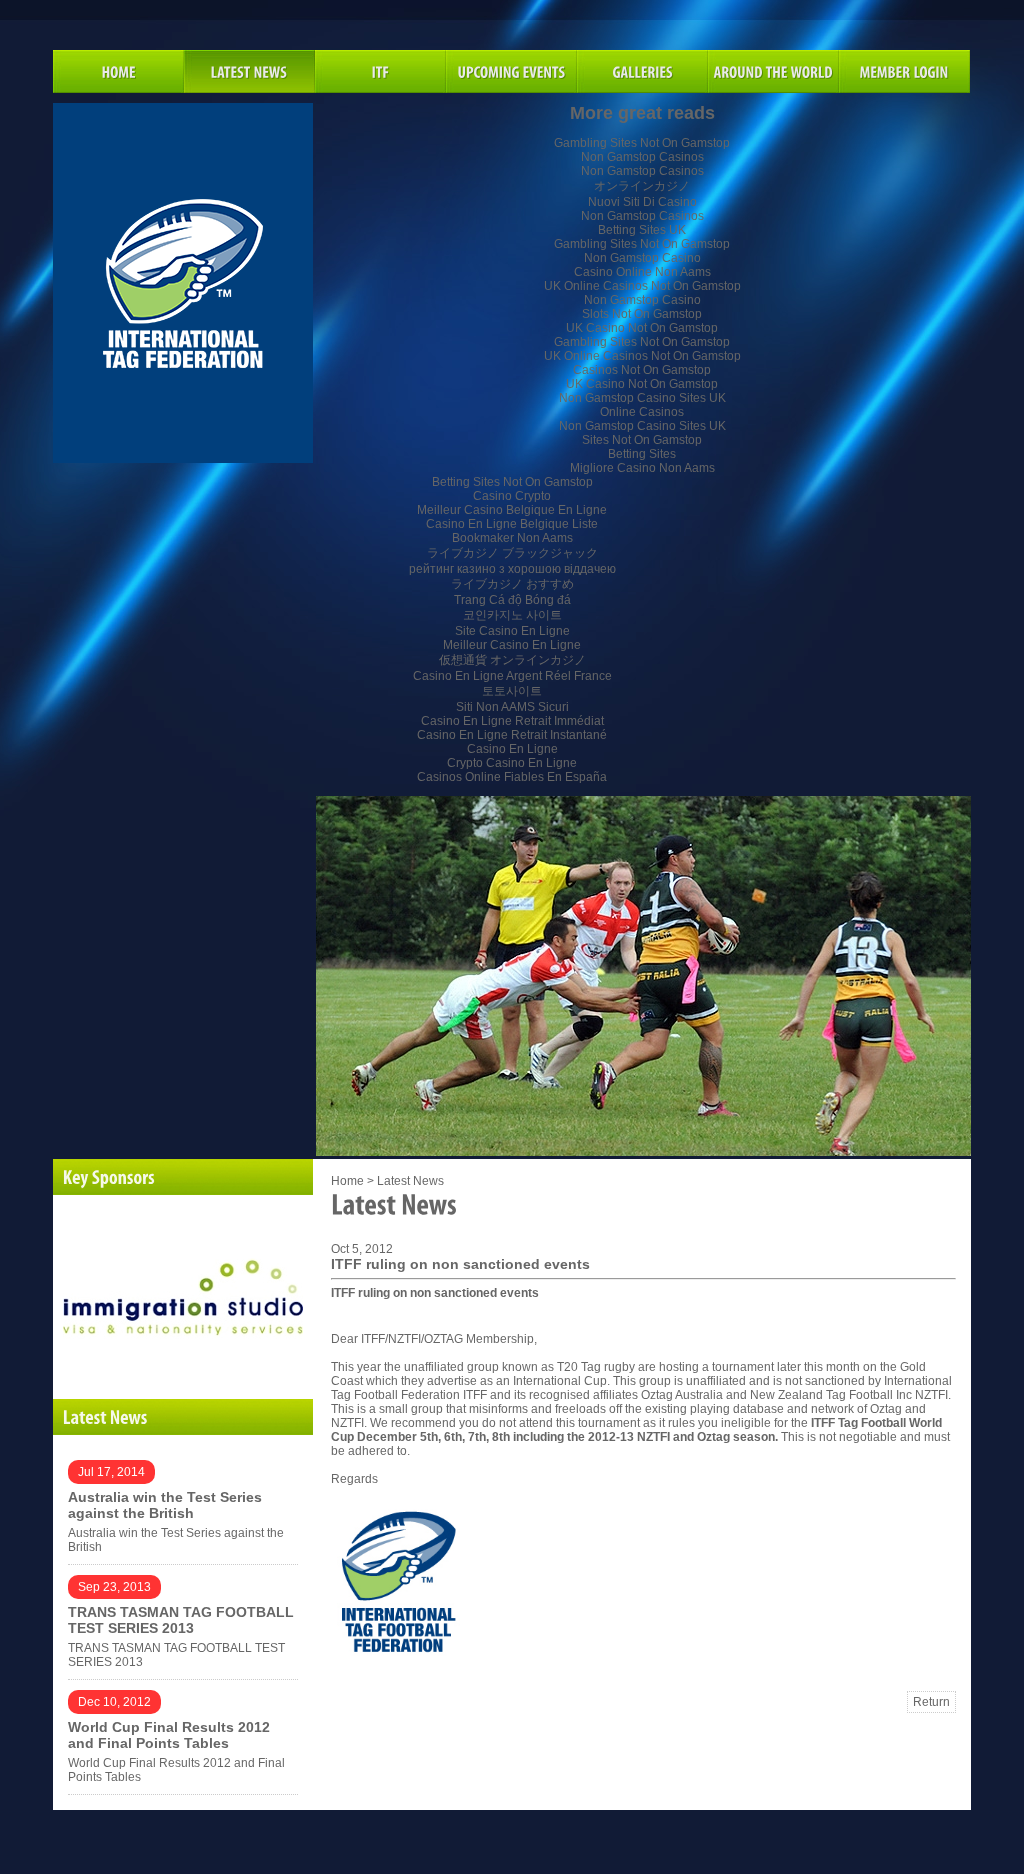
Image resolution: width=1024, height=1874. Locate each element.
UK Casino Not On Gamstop (642, 328)
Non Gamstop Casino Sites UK (642, 398)
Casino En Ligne (512, 749)
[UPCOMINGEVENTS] (511, 71)
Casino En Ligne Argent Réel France (512, 676)
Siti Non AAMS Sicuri (512, 707)
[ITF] (380, 71)
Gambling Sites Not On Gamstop (642, 143)
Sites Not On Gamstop (642, 440)
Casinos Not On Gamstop (642, 370)
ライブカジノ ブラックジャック (512, 553)
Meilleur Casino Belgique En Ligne (512, 510)
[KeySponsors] (183, 1177)
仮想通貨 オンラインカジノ (512, 660)
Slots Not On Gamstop (642, 314)
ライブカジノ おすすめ (512, 584)
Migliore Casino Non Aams (642, 468)
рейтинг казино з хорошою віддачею (512, 569)
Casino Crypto (512, 496)
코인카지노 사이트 (512, 615)
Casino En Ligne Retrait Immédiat (512, 721)
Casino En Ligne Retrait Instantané (512, 735)
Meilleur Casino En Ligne (512, 645)
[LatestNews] (183, 1417)
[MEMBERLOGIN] (904, 71)
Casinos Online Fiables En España (512, 777)
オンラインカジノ (642, 186)
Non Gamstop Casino (642, 258)
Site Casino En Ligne (512, 631)
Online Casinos (642, 412)
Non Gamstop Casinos (642, 157)
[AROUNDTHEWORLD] (773, 71)
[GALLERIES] (642, 71)
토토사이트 (512, 691)
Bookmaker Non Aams (512, 538)
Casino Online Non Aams (642, 272)
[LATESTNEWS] (249, 71)
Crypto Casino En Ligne (512, 763)
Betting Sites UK (642, 230)
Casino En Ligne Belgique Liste (512, 524)
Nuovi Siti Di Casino (642, 202)
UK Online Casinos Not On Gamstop (642, 286)
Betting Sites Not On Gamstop (512, 482)
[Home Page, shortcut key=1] (118, 71)
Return (931, 1702)
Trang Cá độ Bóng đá (512, 600)
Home (347, 1181)
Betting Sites (642, 454)
